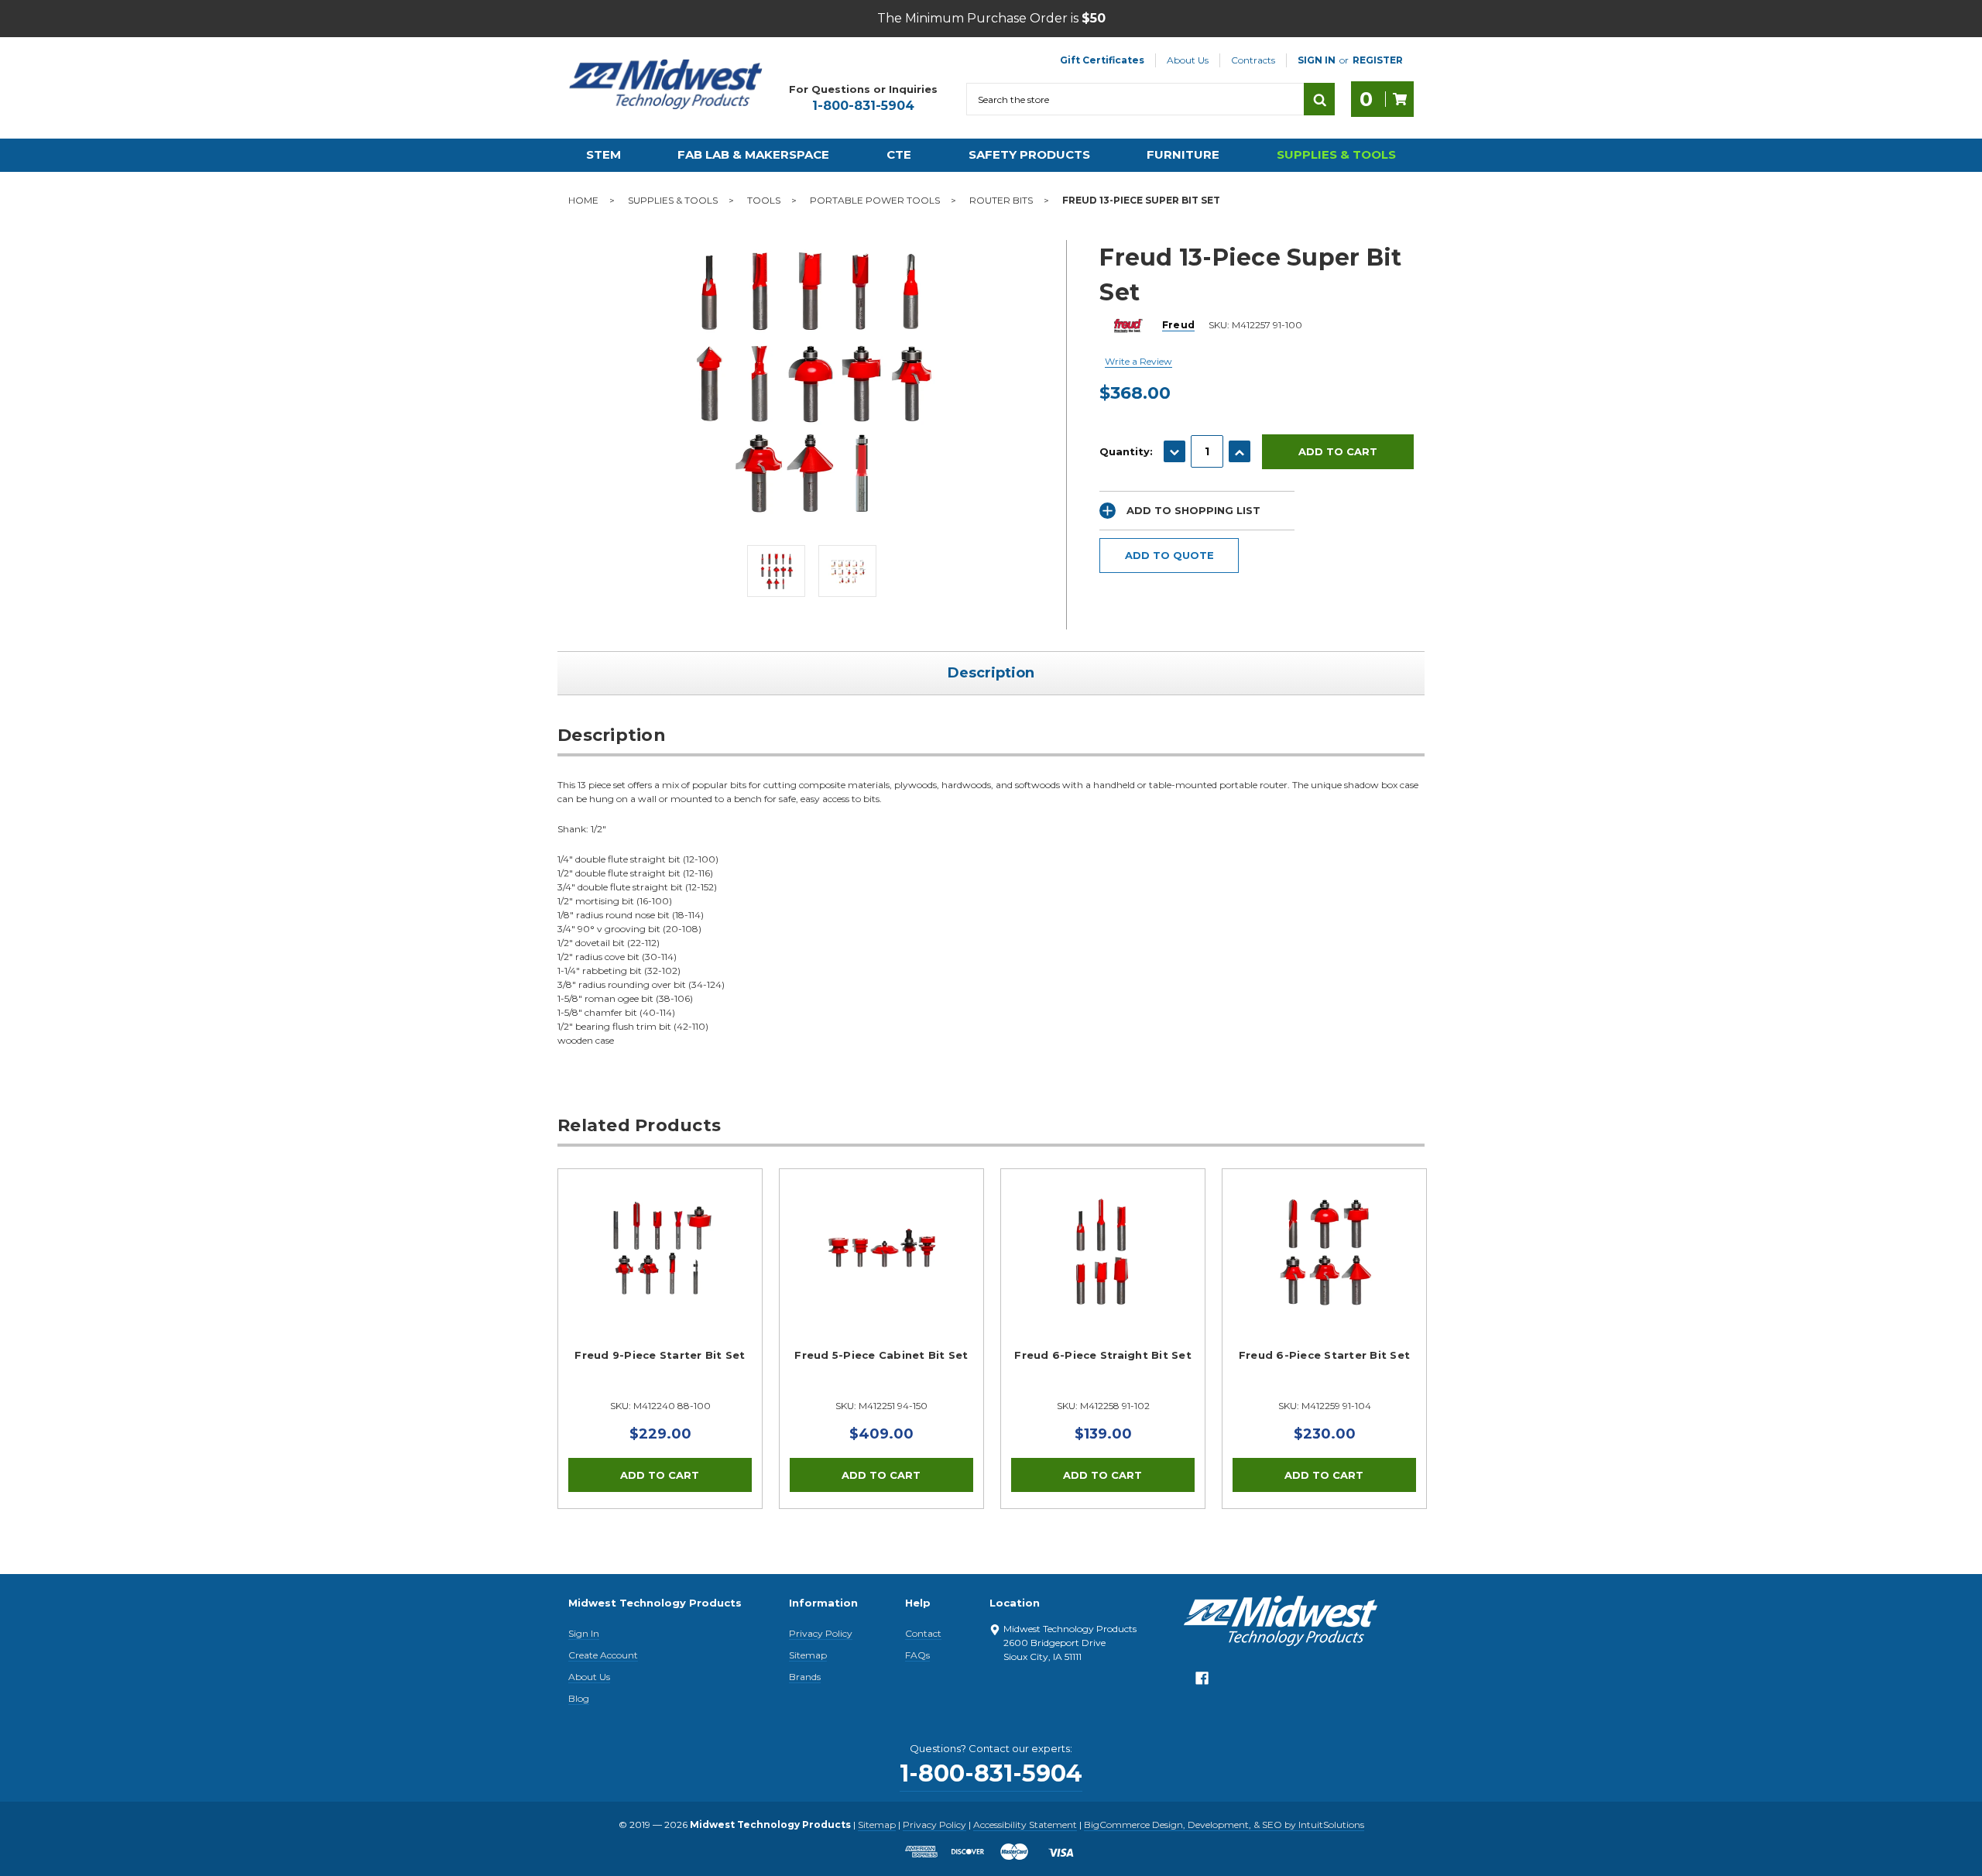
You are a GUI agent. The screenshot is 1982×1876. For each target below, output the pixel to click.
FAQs (917, 1655)
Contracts (1253, 60)
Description (991, 673)
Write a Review (1138, 361)
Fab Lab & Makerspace (753, 154)
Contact (923, 1633)
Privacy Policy (821, 1633)
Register (1378, 60)
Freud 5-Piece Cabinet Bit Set (881, 1355)
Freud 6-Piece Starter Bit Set (1324, 1355)
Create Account (603, 1655)
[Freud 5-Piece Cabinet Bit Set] (881, 1271)
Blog (579, 1698)
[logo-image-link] (666, 84)
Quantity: (1126, 451)
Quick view (660, 1252)
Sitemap (808, 1655)
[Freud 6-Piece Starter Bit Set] (1324, 1271)
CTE (899, 154)
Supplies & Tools (1336, 154)
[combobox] (1135, 99)
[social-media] (1202, 1682)
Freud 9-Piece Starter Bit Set (660, 1355)
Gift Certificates (1102, 60)
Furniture (1183, 154)
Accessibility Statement (1025, 1825)
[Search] (1319, 99)
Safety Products (1029, 154)
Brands (805, 1677)
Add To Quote (1169, 555)
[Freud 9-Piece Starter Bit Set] (660, 1271)
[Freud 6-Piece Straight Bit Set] (1103, 1271)
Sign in (1317, 60)
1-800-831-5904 (863, 106)
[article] (660, 1339)
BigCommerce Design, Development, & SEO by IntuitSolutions (1224, 1825)
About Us (1188, 60)
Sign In (584, 1633)
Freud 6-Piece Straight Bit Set (1103, 1355)
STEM (604, 154)
